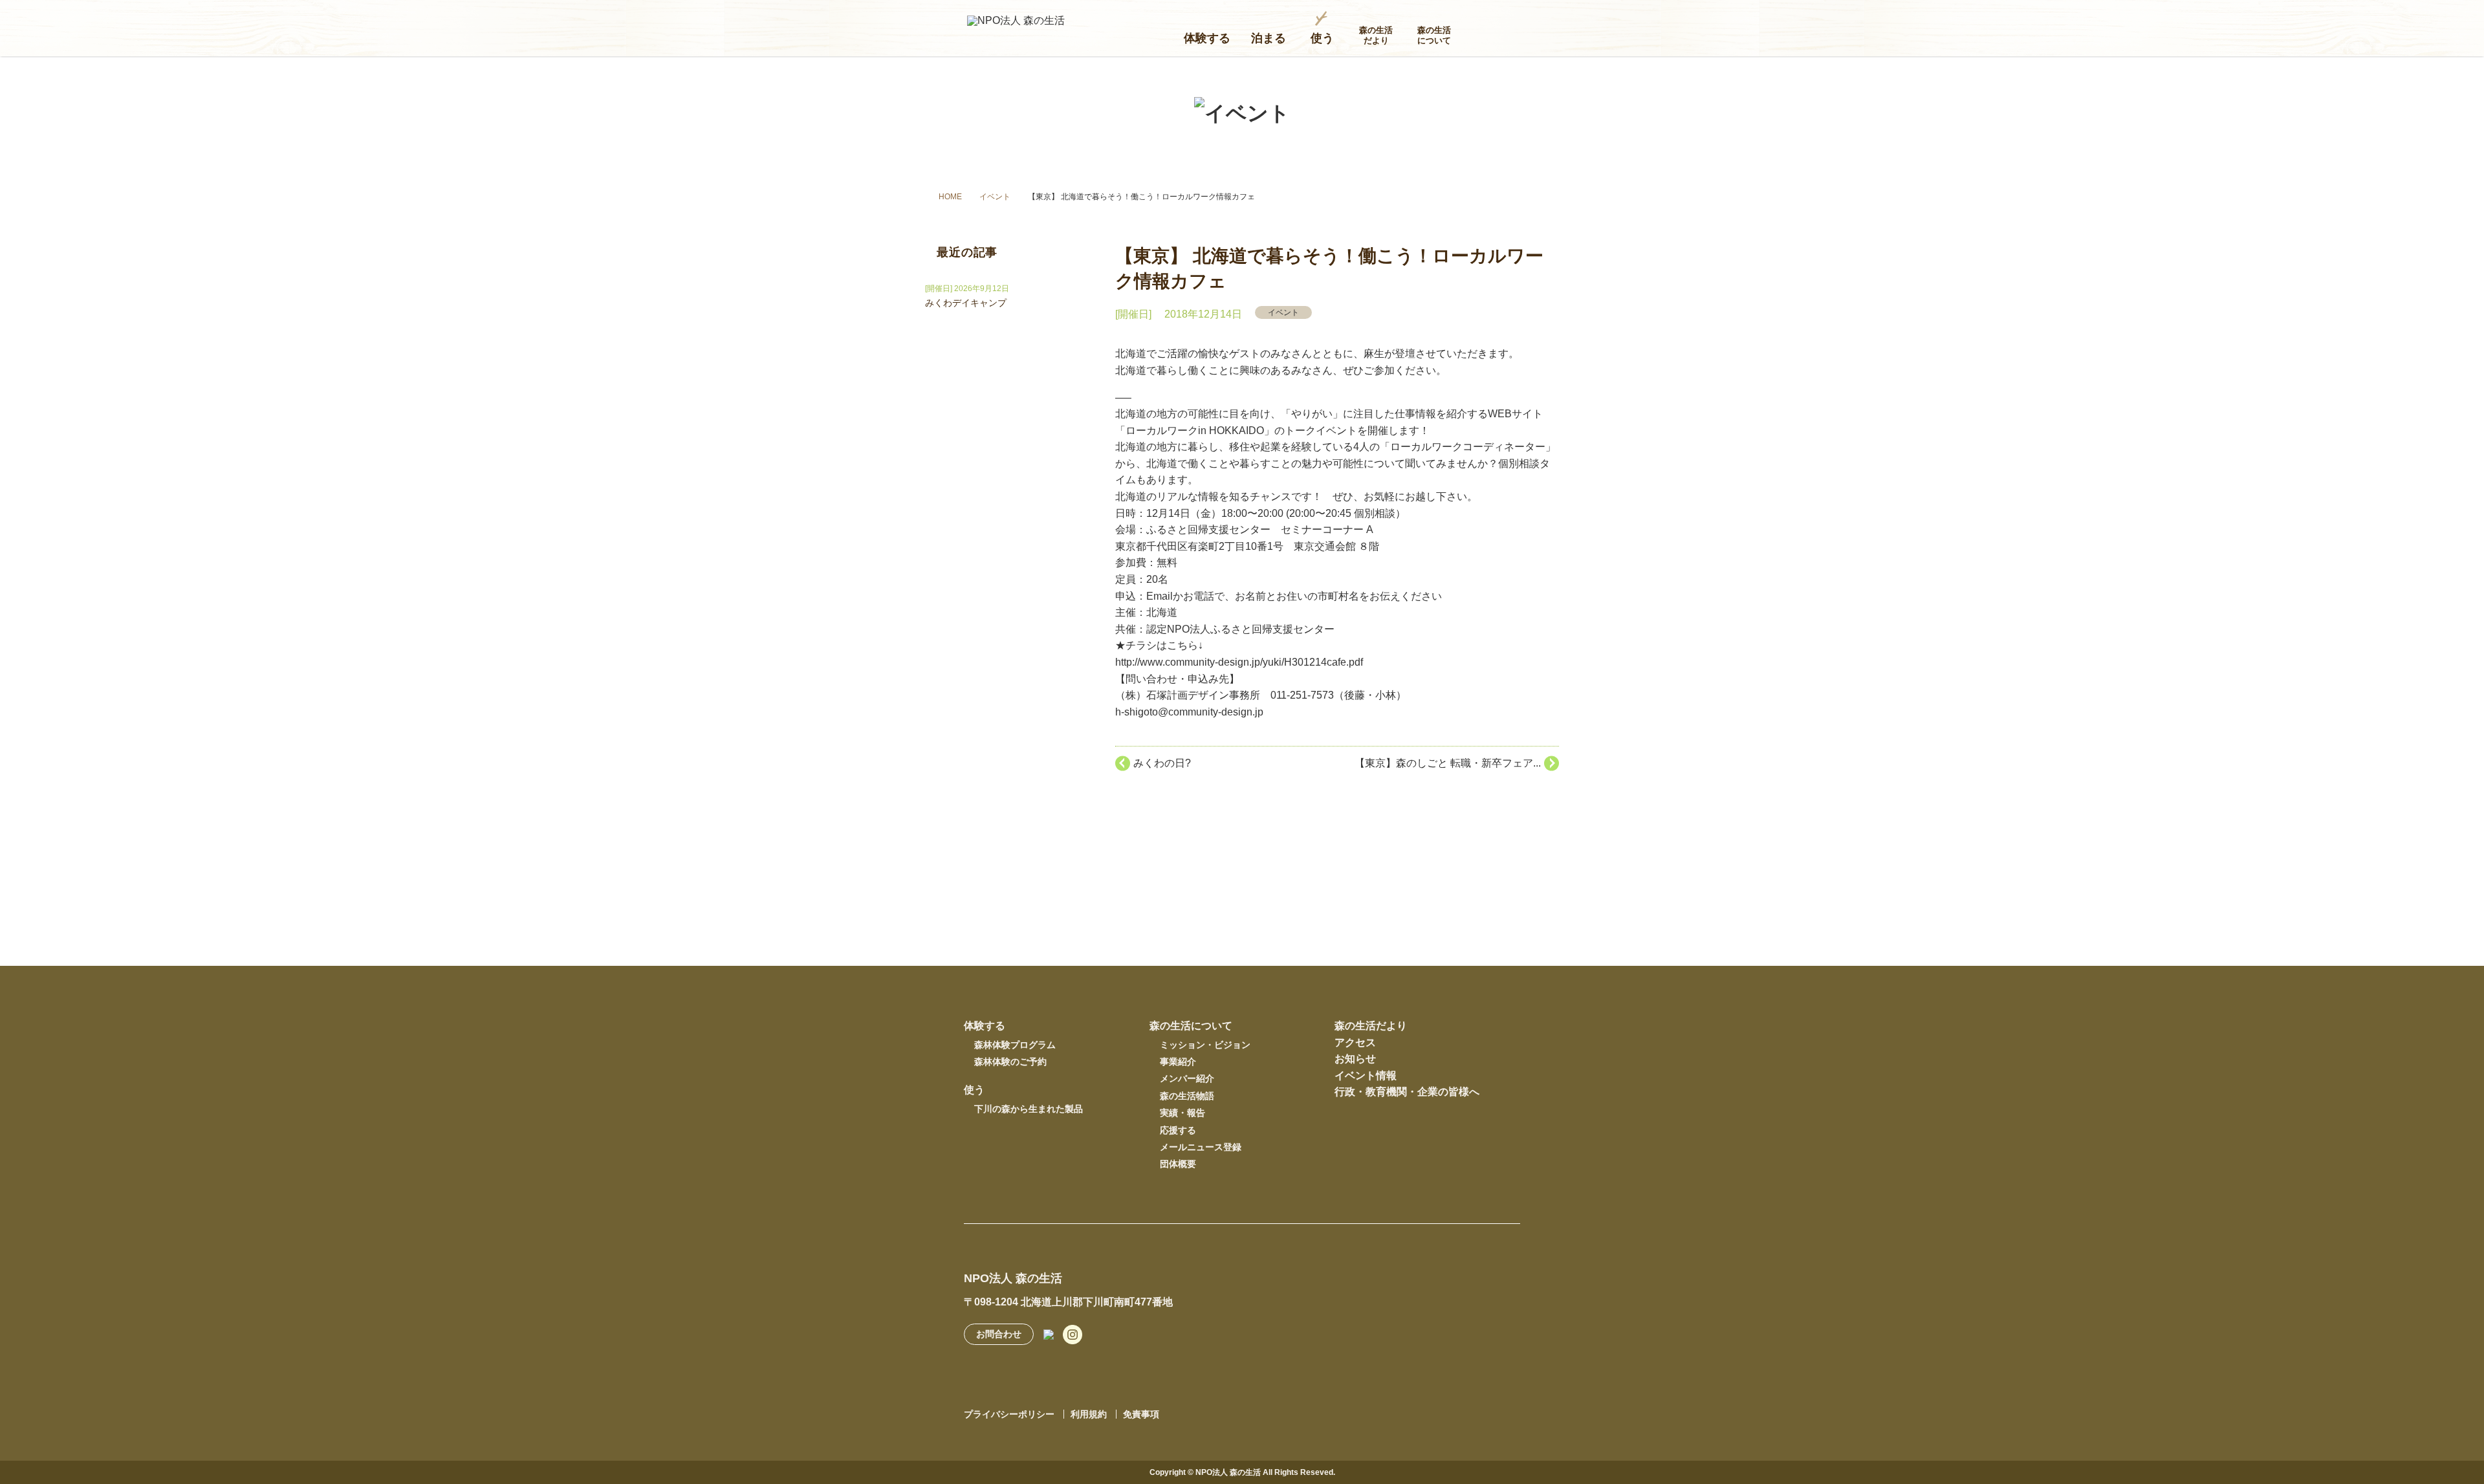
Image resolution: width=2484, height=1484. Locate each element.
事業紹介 (1178, 1062)
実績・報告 (1182, 1113)
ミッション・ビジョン (1205, 1045)
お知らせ (1355, 1059)
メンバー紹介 (1187, 1078)
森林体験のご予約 (1010, 1062)
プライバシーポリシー (1009, 1414)
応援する (1178, 1130)
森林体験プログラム (1015, 1045)
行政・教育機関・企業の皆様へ (1407, 1092)
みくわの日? (1162, 763)
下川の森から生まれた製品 (1029, 1109)
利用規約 (1089, 1414)
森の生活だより (1376, 35)
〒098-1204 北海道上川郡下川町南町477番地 (1068, 1302)
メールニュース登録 (1201, 1147)
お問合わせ (999, 1334)
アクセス (1355, 1042)
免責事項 (1141, 1414)
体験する (1207, 38)
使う (1322, 38)
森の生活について (1434, 35)
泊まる (1269, 38)
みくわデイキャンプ (966, 303)
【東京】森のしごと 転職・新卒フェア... (1448, 763)
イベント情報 (1366, 1075)
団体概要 (1178, 1164)
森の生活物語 (1187, 1096)
